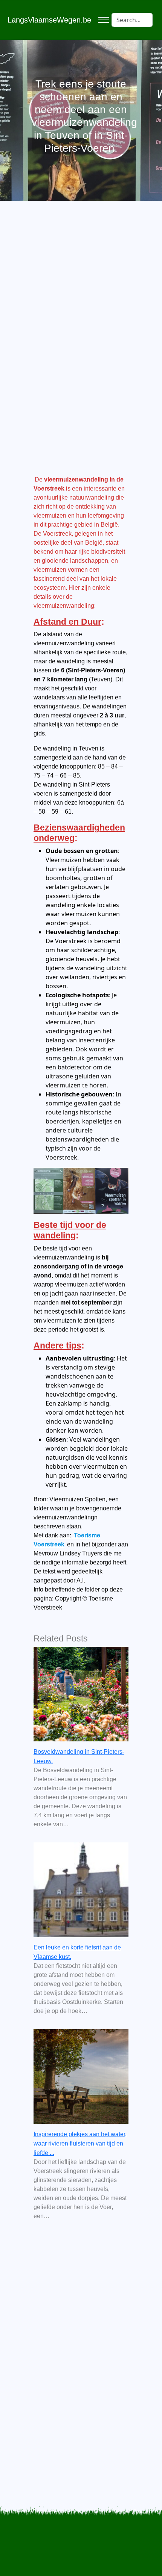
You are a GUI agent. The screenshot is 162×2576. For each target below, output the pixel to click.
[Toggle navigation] (103, 20)
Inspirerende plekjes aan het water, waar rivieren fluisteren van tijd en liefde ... (80, 2143)
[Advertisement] (81, 319)
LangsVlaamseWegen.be (49, 20)
